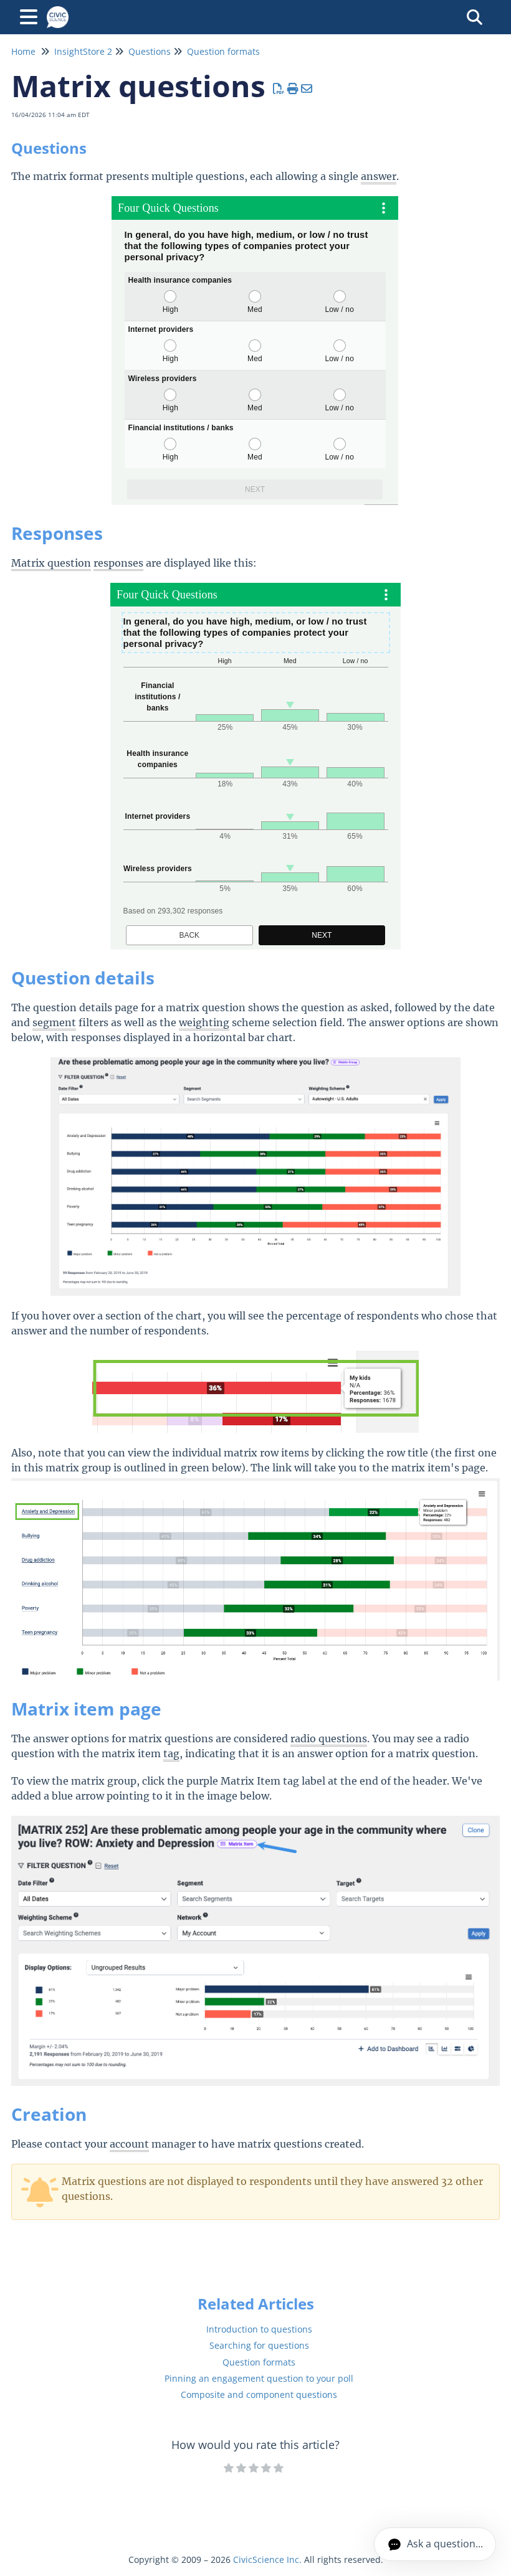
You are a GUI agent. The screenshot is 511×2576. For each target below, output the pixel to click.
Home (23, 51)
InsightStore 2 (83, 51)
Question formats (223, 51)
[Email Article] (307, 88)
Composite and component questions (259, 2394)
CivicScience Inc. (267, 2559)
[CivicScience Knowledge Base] (58, 11)
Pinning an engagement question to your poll (259, 2378)
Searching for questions (259, 2345)
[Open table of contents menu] (31, 15)
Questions (150, 51)
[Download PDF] (279, 88)
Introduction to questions (259, 2329)
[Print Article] (293, 88)
